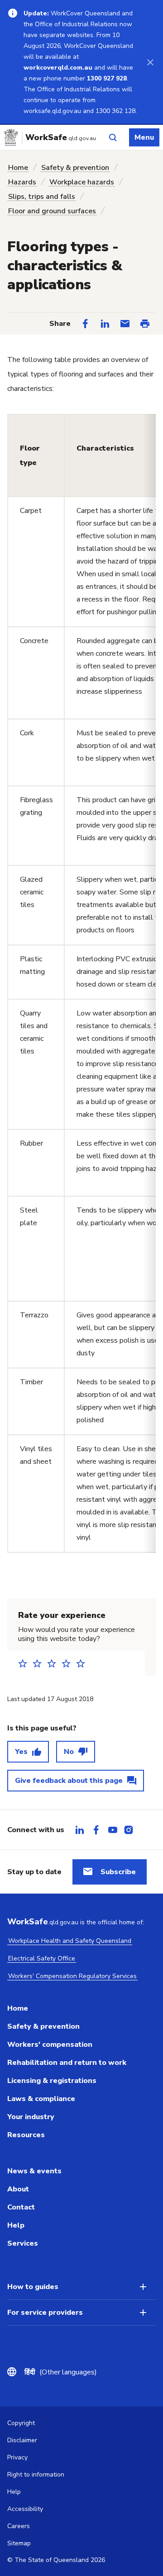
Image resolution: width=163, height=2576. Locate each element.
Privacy (17, 2457)
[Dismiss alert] (150, 62)
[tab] (80, 1830)
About (18, 2189)
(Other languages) (61, 2372)
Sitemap (19, 2543)
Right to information (36, 2475)
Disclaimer (22, 2440)
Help (16, 2225)
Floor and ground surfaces (52, 211)
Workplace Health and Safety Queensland (70, 1941)
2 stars (40, 1663)
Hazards (22, 182)
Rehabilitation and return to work (67, 2063)
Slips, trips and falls (42, 197)
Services (23, 2243)
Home (18, 168)
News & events (34, 2171)
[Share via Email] (125, 324)
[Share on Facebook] (85, 324)
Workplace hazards (82, 182)
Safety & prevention (75, 168)
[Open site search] (113, 137)
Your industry (31, 2117)
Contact (21, 2207)
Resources (26, 2135)
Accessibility (25, 2509)
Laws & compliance (41, 2099)
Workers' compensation (50, 2045)
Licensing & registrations (52, 2081)
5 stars (83, 1663)
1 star (25, 1663)
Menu (144, 137)
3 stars (54, 1663)
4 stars (69, 1663)
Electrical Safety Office (42, 1958)
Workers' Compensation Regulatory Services (72, 1976)
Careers (19, 2526)
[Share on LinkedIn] (105, 324)
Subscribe (118, 1872)
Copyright (21, 2423)
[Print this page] (145, 324)
